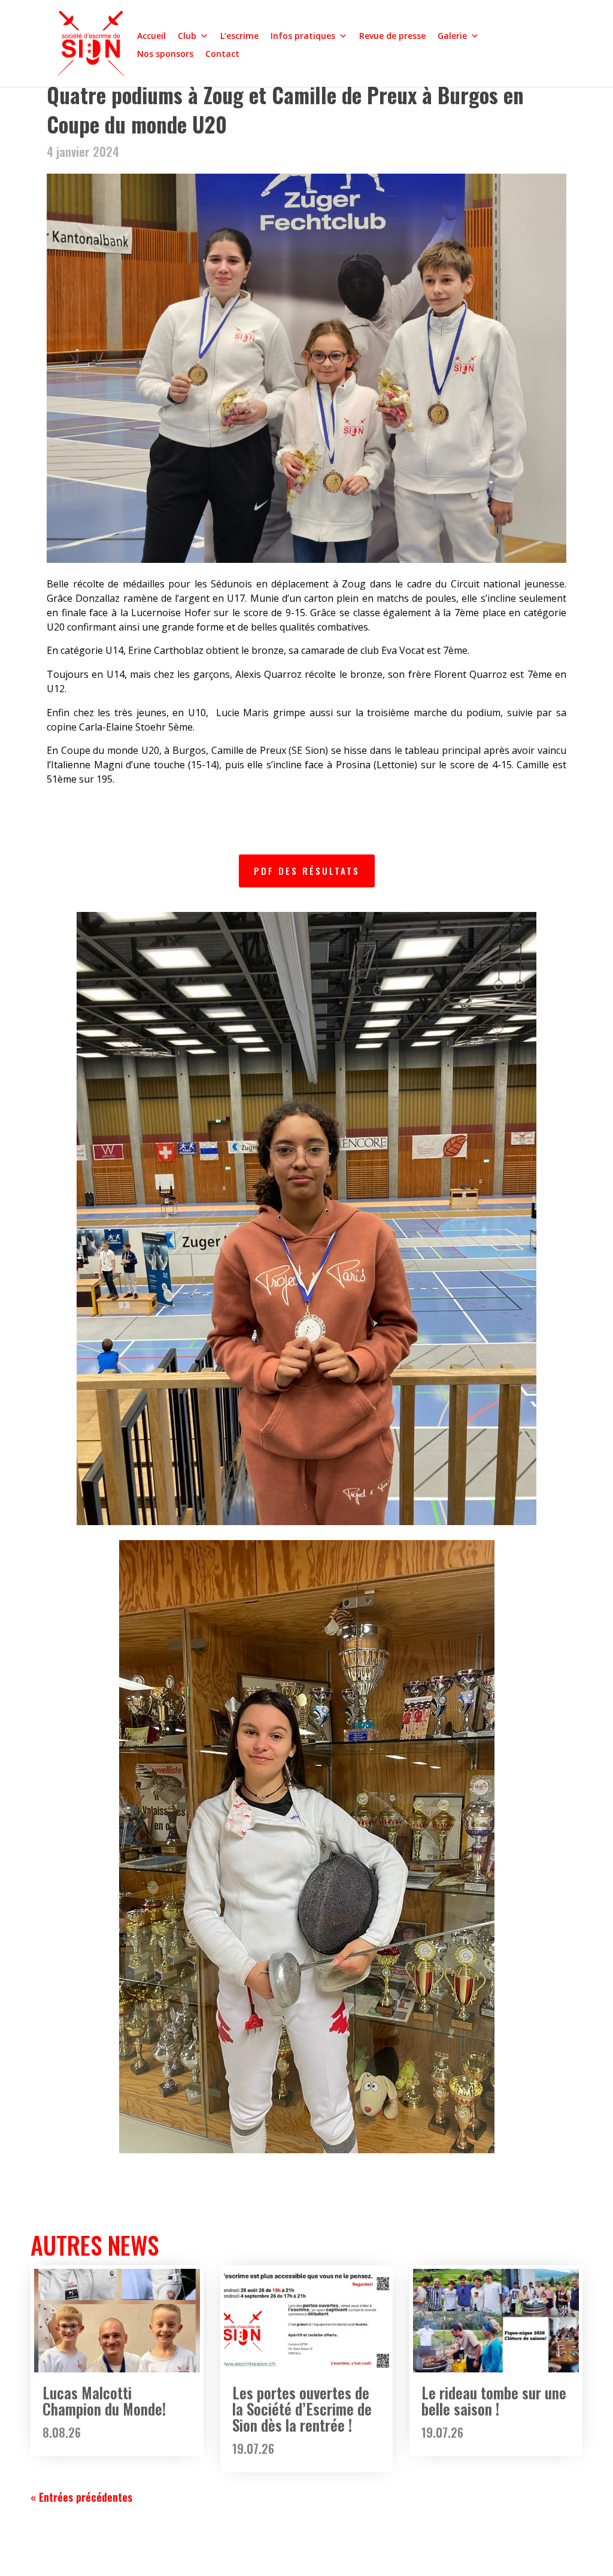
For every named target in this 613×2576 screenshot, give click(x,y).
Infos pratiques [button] (303, 36)
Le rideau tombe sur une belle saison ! (494, 2401)
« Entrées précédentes (81, 2497)
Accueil (151, 36)
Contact (222, 54)
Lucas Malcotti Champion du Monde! (104, 2401)
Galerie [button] (452, 36)
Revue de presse (392, 36)
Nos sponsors (165, 54)
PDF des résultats (307, 871)
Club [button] (187, 36)
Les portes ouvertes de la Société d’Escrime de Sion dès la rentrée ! (302, 2409)
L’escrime (239, 36)
